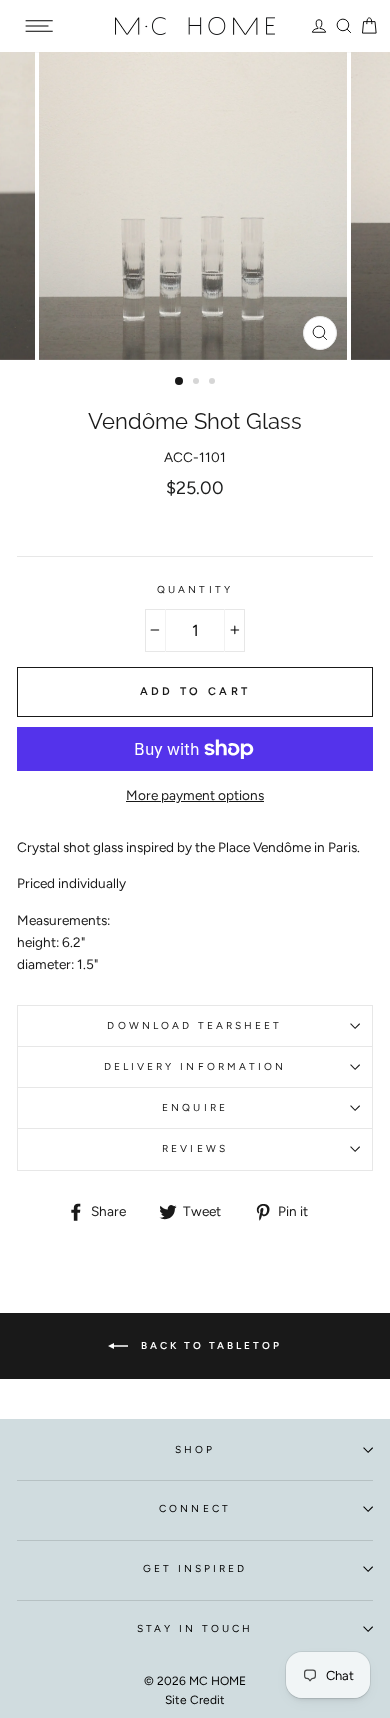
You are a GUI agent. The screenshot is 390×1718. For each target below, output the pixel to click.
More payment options (195, 795)
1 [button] (180, 382)
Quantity (194, 589)
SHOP (195, 1449)
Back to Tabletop (209, 1345)
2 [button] (198, 383)
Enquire (194, 1107)
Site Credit (195, 1700)
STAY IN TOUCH (195, 1628)
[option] (195, 206)
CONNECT (194, 1508)
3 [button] (214, 383)
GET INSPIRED (195, 1568)
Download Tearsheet (194, 1025)
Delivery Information (195, 1066)
